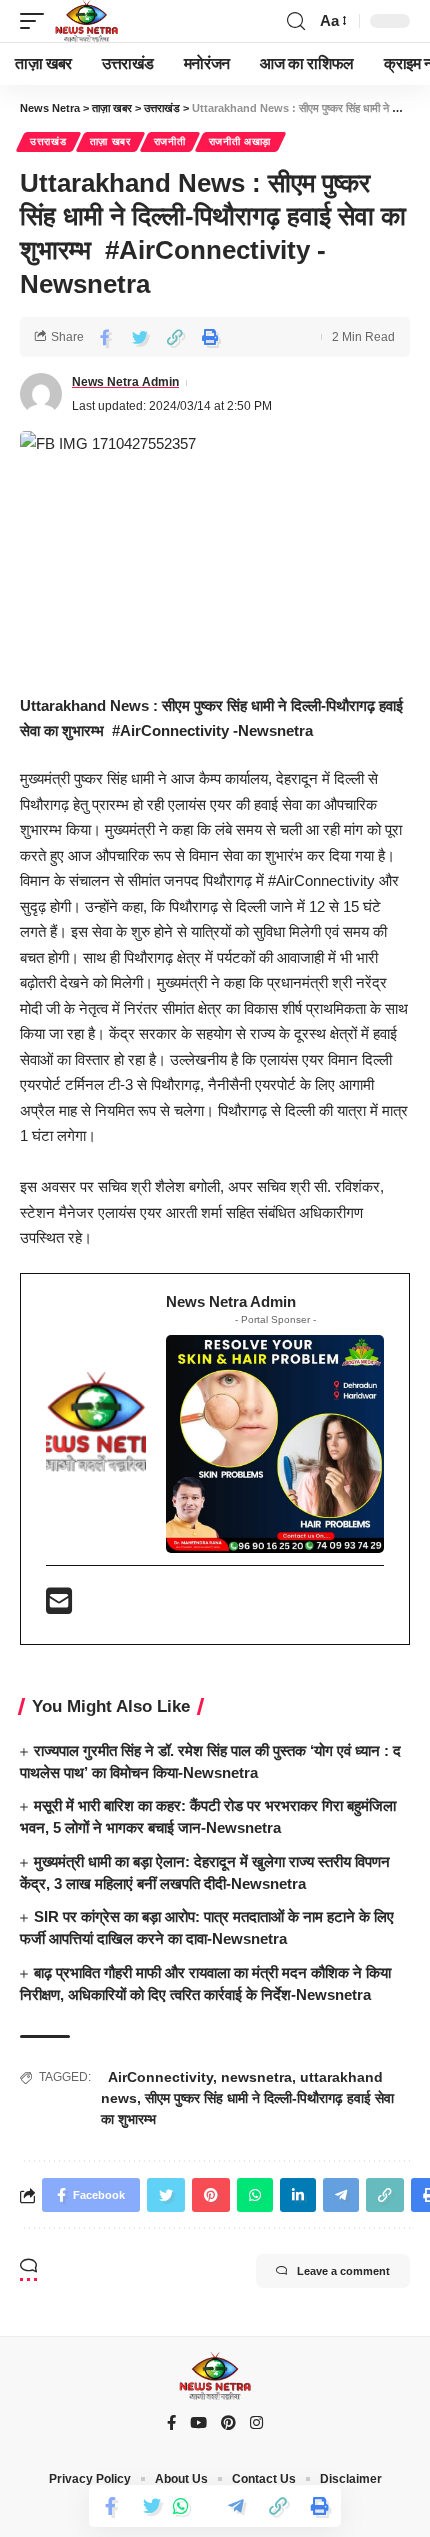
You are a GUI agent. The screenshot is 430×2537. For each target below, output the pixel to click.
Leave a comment (343, 2271)
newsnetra (256, 2077)
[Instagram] (256, 2424)
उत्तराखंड (48, 141)
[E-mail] (59, 1606)
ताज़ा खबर (110, 141)
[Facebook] (171, 2424)
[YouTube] (198, 2424)
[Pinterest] (228, 2424)
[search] (296, 21)
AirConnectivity (157, 2077)
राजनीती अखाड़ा (240, 141)
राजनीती (170, 141)
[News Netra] (86, 21)
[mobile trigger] (37, 21)
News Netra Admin (125, 382)
